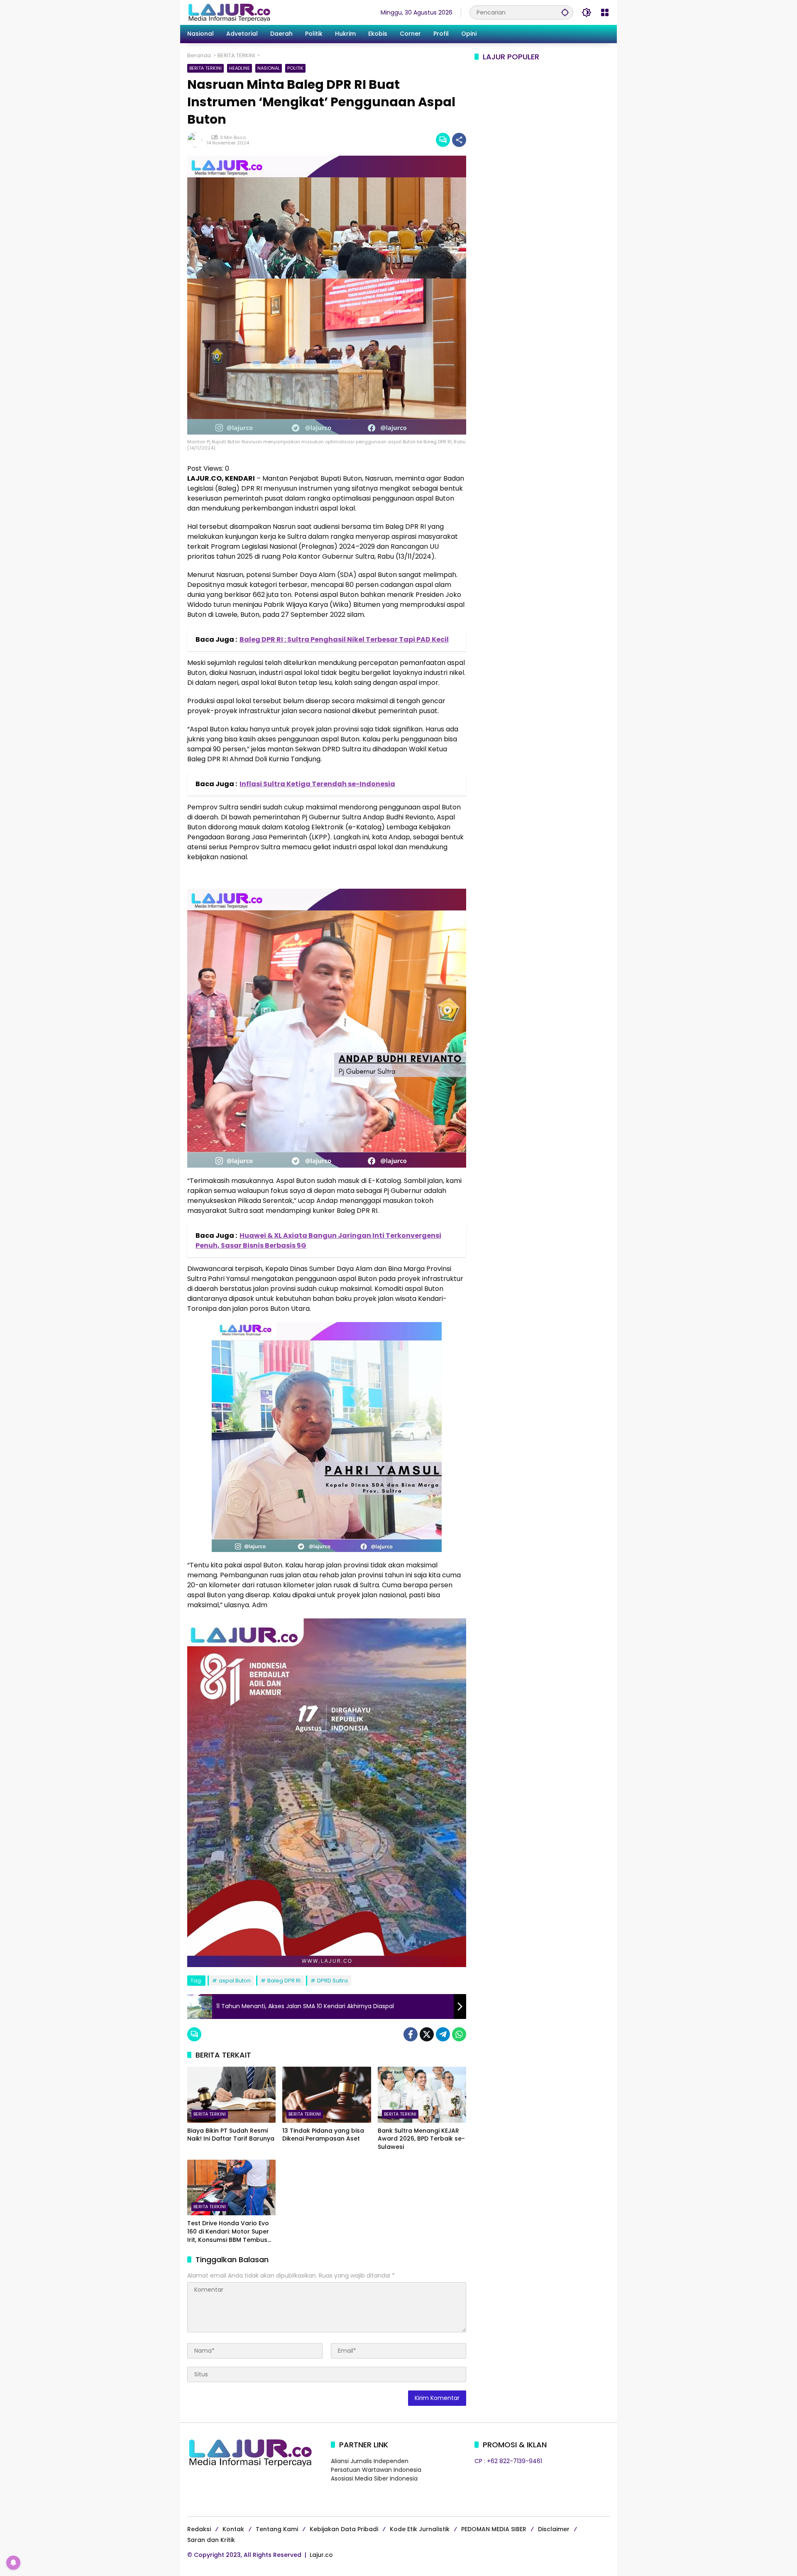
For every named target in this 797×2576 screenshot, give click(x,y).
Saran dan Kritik (211, 2540)
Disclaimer (554, 2529)
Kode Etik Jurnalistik (420, 2529)
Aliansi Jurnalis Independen (370, 2461)
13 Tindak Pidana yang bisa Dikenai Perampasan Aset (323, 2135)
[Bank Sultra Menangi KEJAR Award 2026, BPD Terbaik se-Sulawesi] (422, 2095)
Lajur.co (321, 2555)
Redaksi (199, 2529)
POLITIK (295, 68)
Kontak (233, 2529)
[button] (565, 12)
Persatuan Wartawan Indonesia (376, 2470)
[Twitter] (427, 2034)
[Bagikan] (459, 140)
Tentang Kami (277, 2529)
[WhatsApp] (459, 2034)
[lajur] (229, 12)
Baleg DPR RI (284, 1981)
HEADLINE (240, 68)
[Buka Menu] (605, 12)
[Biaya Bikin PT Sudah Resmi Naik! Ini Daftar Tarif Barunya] (231, 2095)
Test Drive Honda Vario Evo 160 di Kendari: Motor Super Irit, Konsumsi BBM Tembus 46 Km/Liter (228, 2232)
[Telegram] (443, 2034)
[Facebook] (411, 2034)
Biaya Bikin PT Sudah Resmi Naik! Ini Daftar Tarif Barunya (231, 2135)
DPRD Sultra (332, 1981)
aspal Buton (235, 1981)
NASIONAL (269, 68)
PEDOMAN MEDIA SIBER (494, 2529)
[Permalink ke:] (197, 140)
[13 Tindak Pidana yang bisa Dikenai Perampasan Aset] (326, 2095)
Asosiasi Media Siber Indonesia (374, 2478)
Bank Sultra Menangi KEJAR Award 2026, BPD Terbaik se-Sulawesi (421, 2139)
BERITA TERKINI (205, 68)
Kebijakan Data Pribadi (344, 2529)
